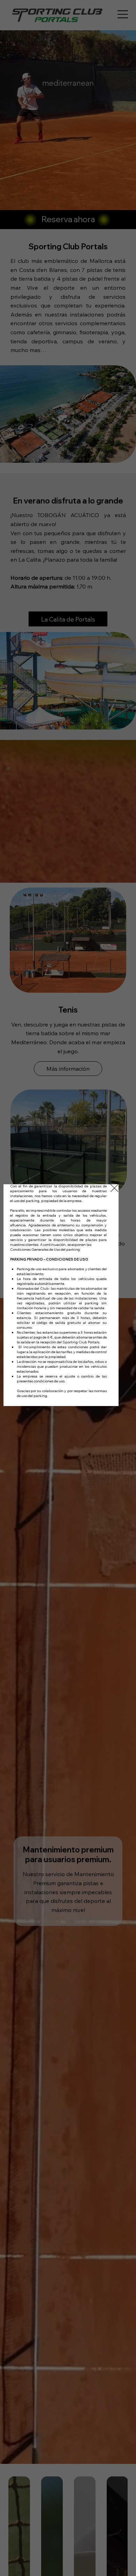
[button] (114, 1188)
